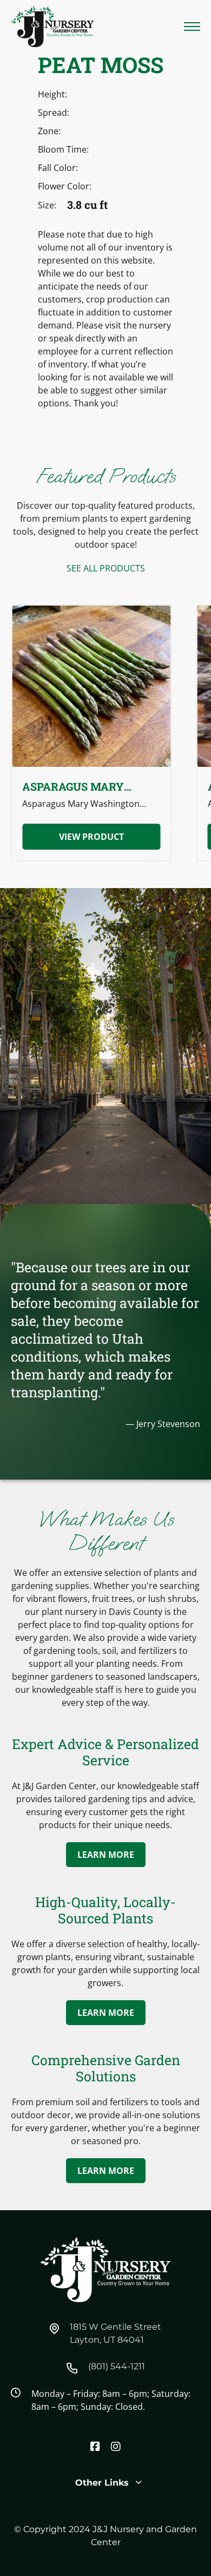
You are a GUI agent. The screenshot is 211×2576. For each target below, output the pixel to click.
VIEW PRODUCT (91, 837)
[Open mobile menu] (192, 27)
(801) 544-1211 (117, 2366)
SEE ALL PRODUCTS (106, 568)
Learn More (106, 1855)
